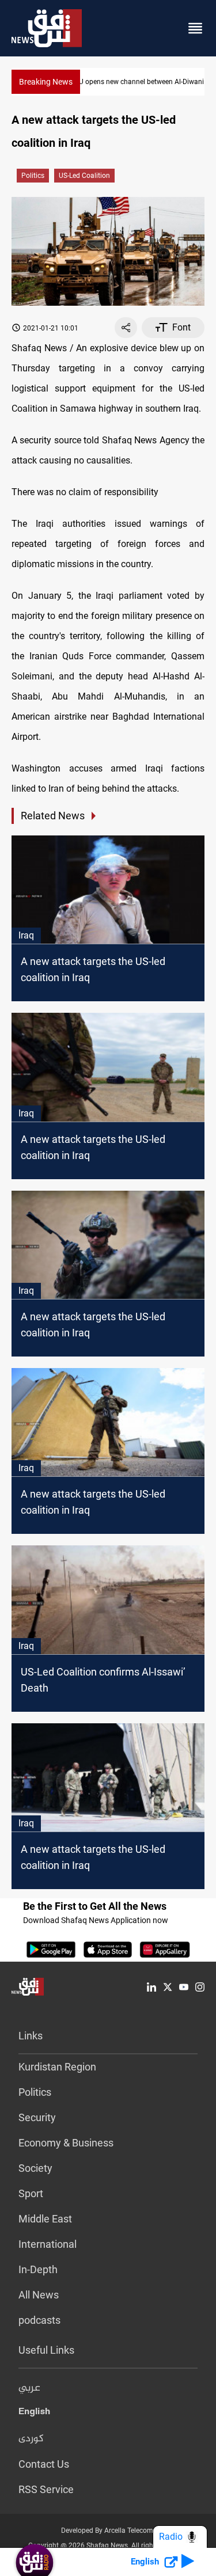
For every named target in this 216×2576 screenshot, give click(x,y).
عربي (29, 2388)
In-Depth (38, 2269)
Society (35, 2168)
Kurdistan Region (57, 2067)
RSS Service (46, 2489)
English (34, 2414)
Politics (33, 176)
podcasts (39, 2320)
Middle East (45, 2219)
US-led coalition (84, 176)
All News (39, 2295)
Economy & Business (66, 2143)
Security (37, 2117)
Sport (31, 2193)
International (48, 2244)
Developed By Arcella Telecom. (108, 2531)
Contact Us (44, 2464)
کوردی (31, 2439)
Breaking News (46, 82)
